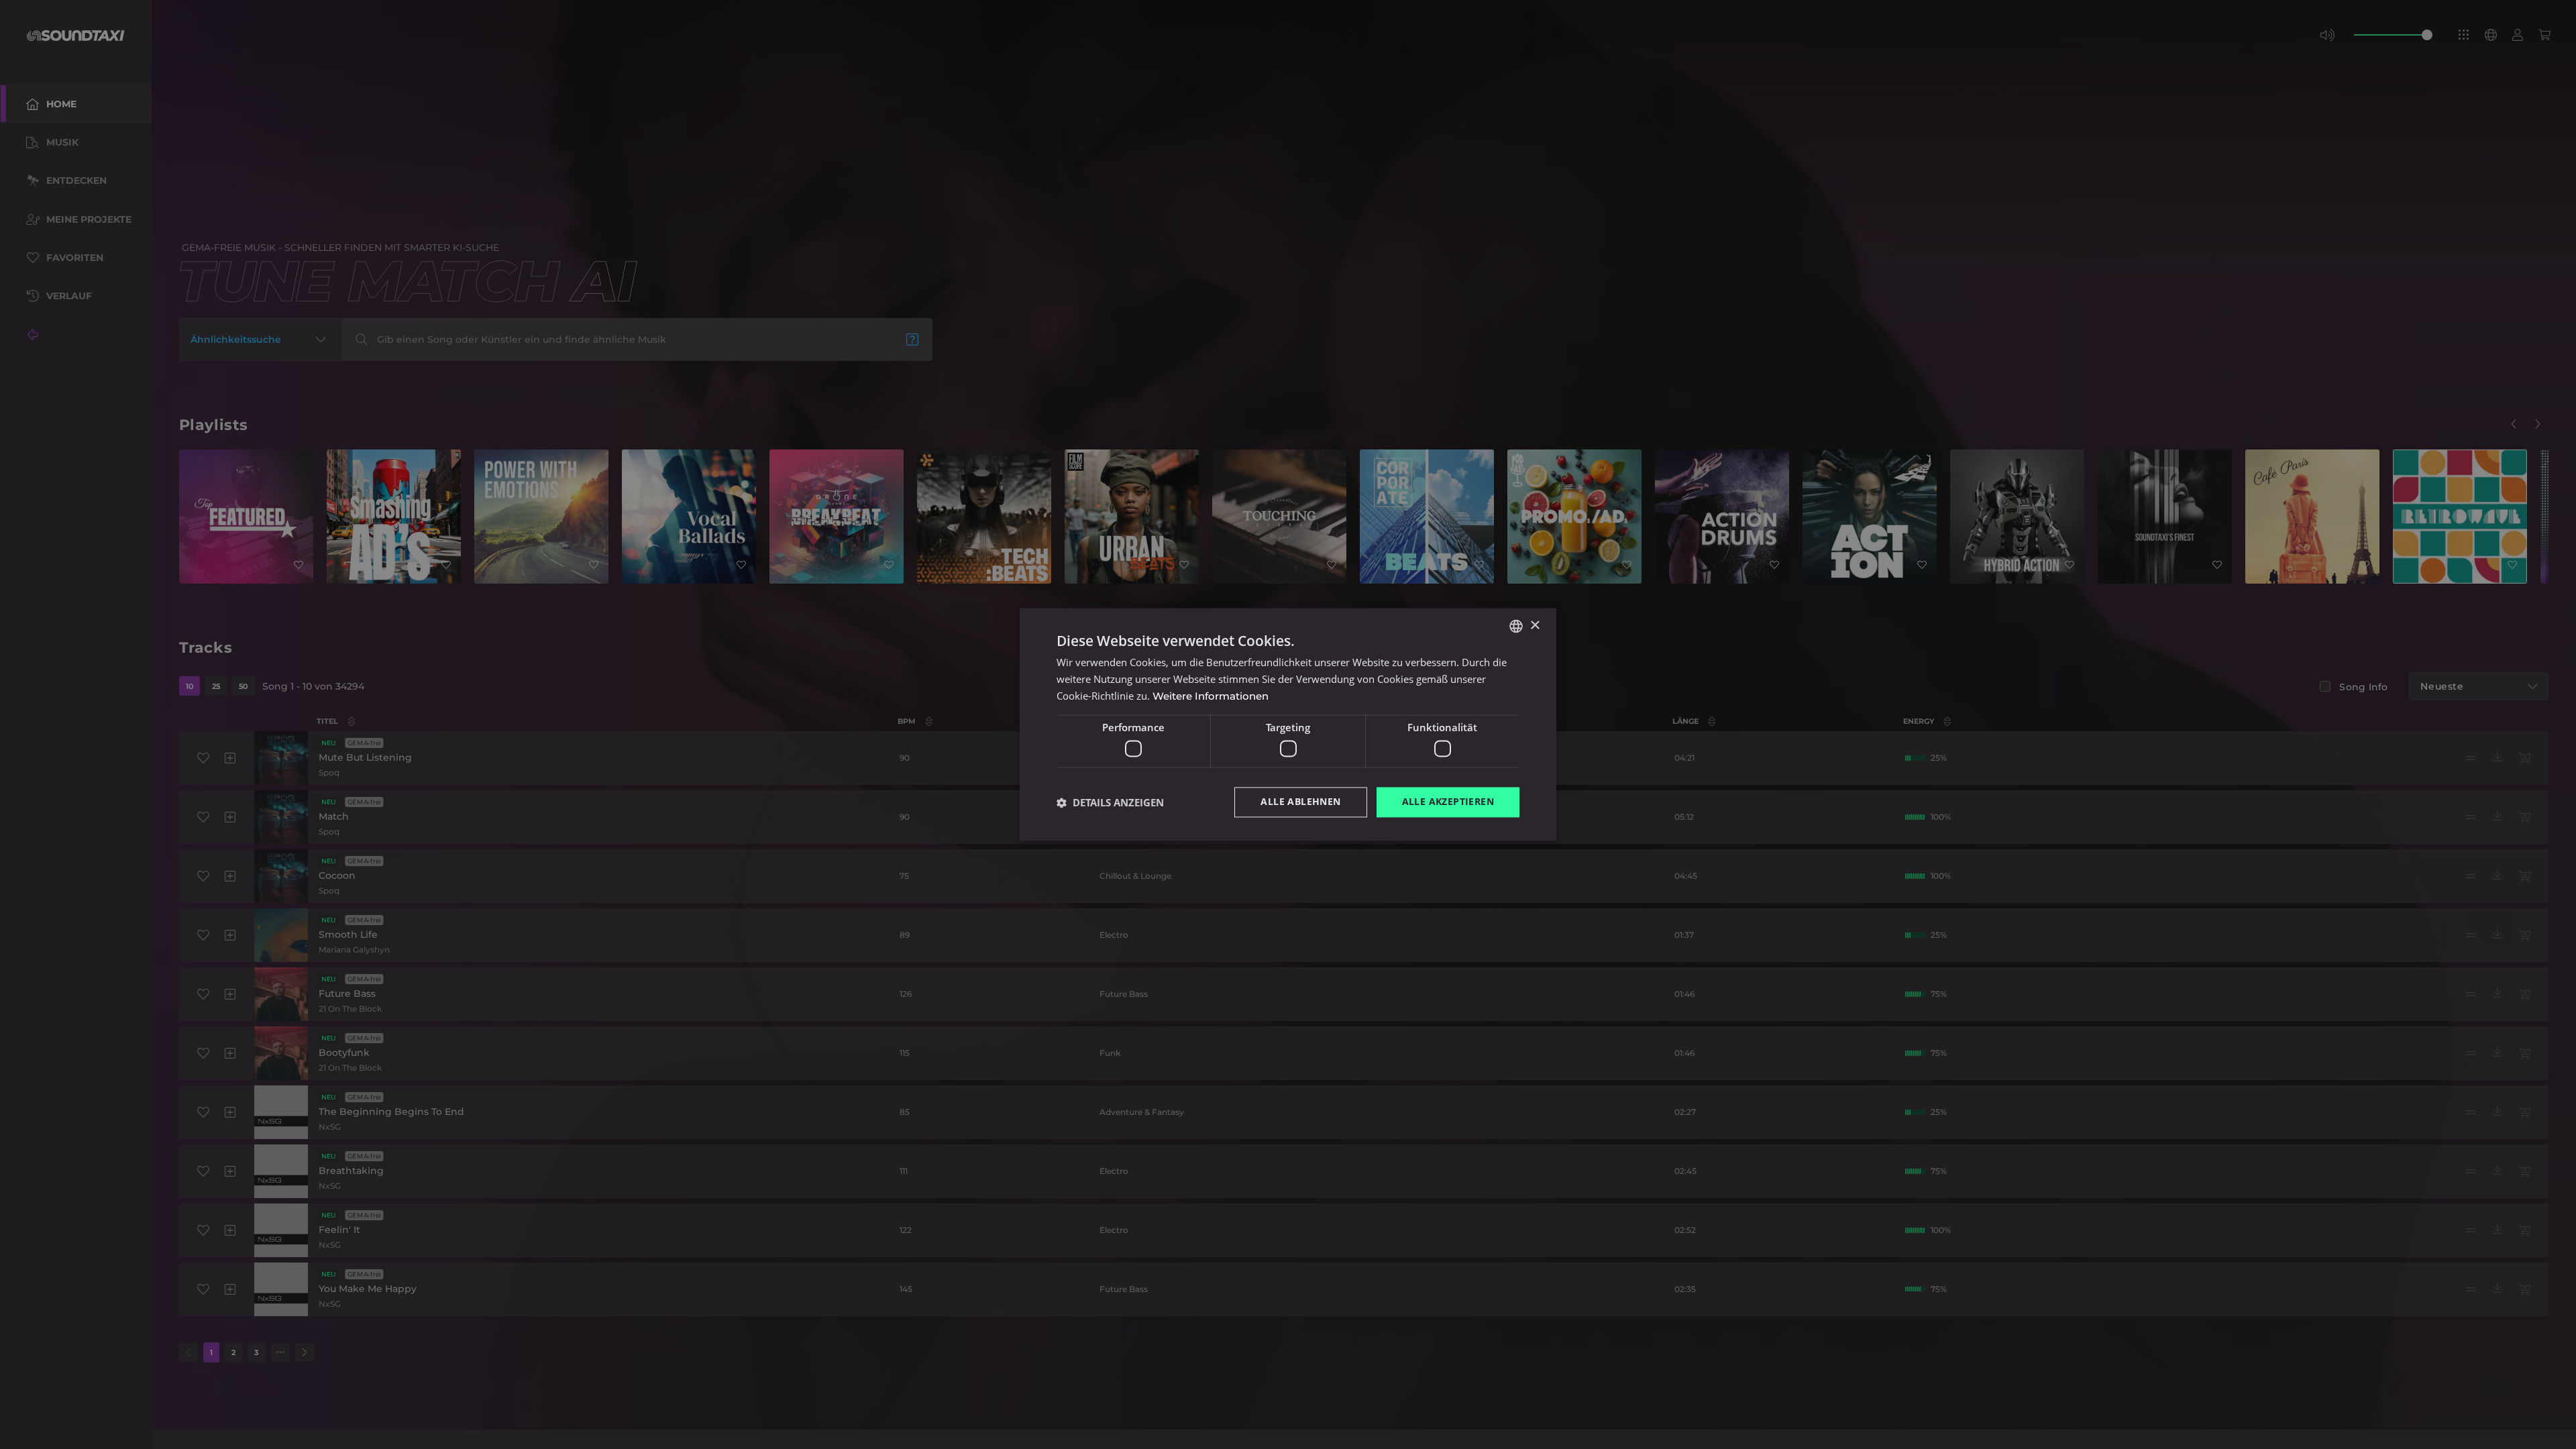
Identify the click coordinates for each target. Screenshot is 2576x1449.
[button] (1110, 802)
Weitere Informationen (1211, 696)
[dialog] (1288, 724)
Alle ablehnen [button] (1300, 802)
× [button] (1535, 626)
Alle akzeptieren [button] (1448, 802)
